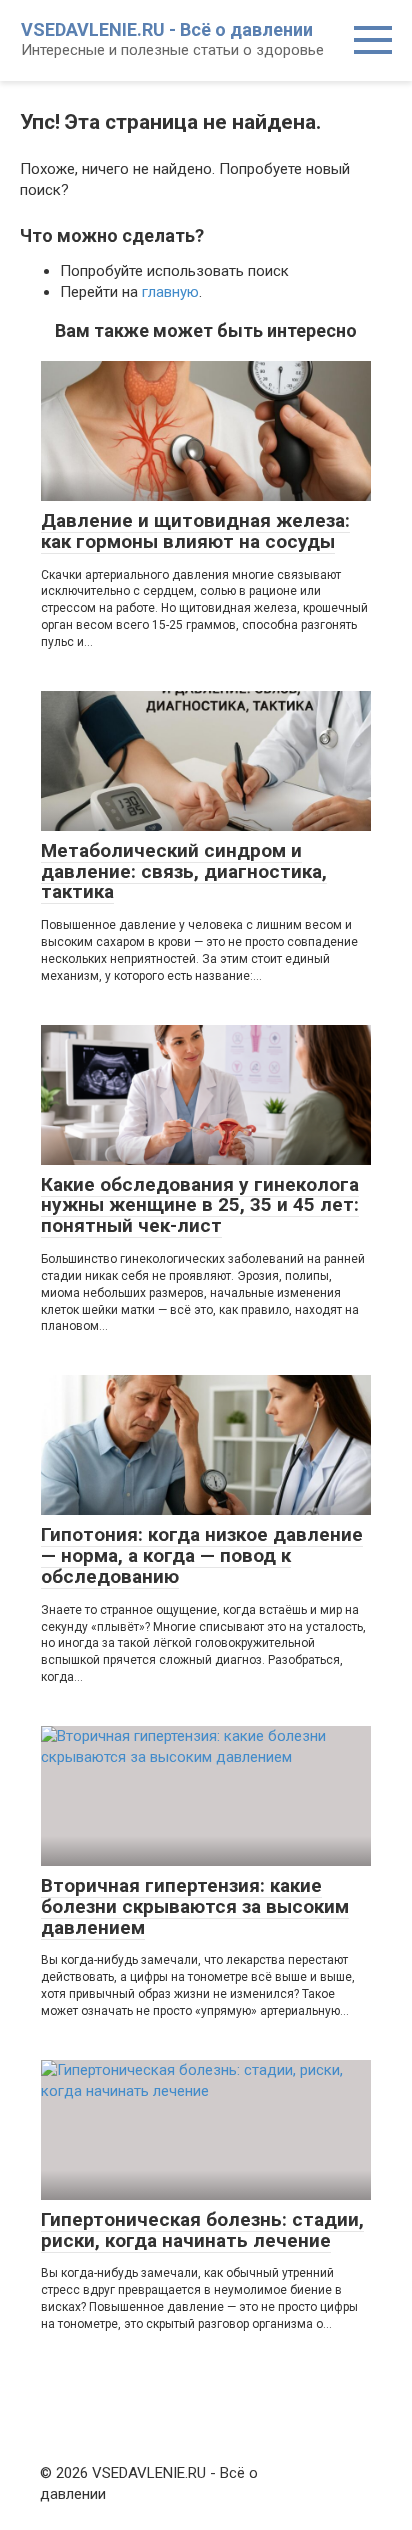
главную (170, 292)
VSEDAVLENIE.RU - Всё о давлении (167, 29)
